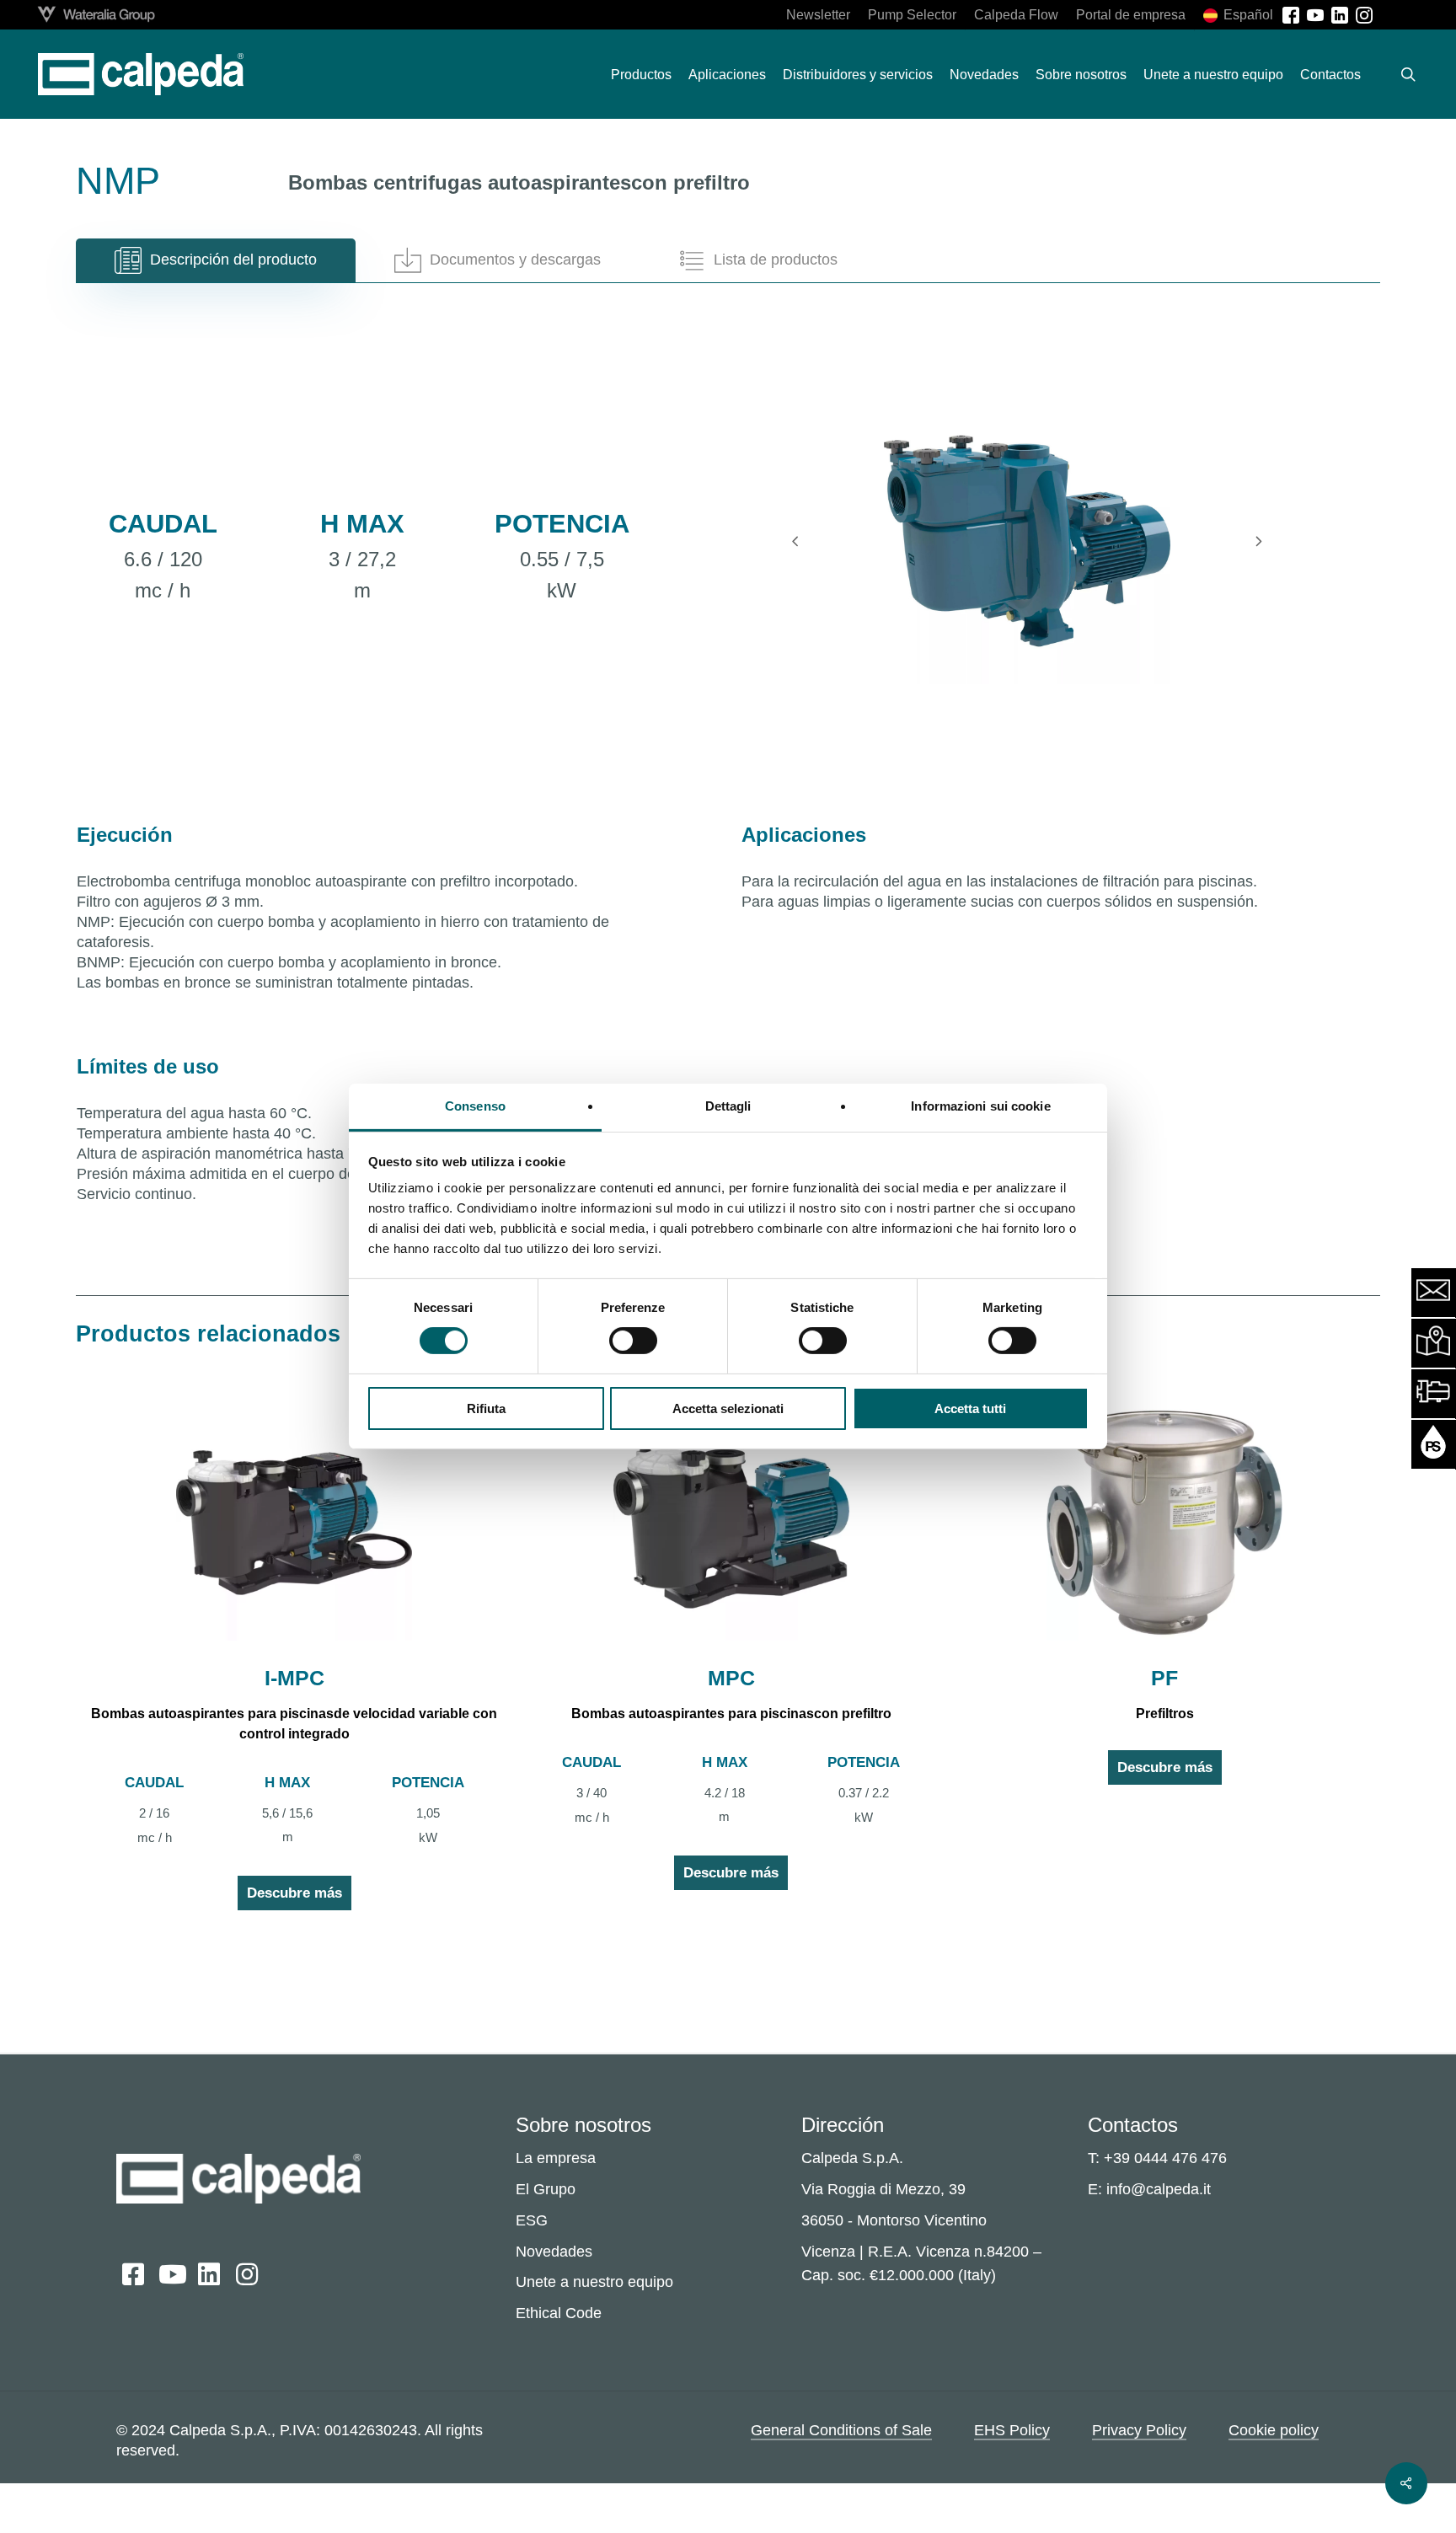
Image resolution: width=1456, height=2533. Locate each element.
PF (1164, 1678)
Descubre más (294, 1893)
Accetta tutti (970, 1408)
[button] (216, 260)
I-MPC (294, 1678)
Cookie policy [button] (1274, 2429)
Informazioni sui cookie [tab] (980, 1106)
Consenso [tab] (475, 1106)
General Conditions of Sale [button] (841, 2429)
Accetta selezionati (728, 1408)
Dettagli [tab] (728, 1106)
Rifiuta (486, 1408)
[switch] (633, 1341)
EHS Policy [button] (1012, 2429)
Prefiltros (1165, 1714)
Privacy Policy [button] (1139, 2429)
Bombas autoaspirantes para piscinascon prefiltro (731, 1714)
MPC (731, 1678)
